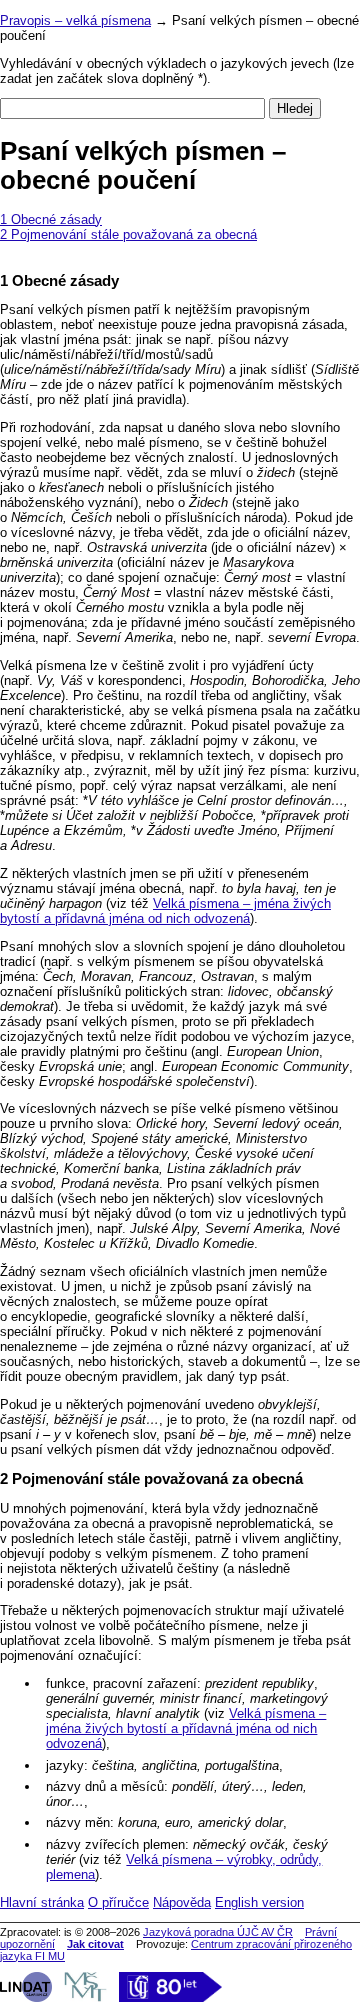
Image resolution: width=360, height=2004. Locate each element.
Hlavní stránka (42, 1902)
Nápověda (182, 1902)
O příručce (118, 1902)
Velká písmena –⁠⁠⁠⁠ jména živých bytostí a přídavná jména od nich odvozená (165, 911)
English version (259, 1902)
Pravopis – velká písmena (75, 20)
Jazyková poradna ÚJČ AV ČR (218, 1932)
